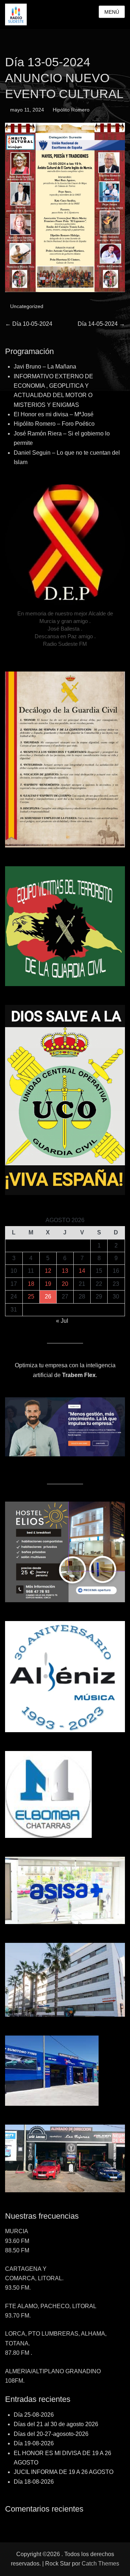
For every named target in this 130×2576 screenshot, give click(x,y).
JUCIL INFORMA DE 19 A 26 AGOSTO (64, 2472)
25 (31, 1297)
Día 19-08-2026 (34, 2443)
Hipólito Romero (71, 110)
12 (48, 1271)
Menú (112, 12)
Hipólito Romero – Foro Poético (54, 424)
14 (82, 1271)
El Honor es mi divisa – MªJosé (54, 414)
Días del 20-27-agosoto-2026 (51, 2434)
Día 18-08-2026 (34, 2482)
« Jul (62, 1321)
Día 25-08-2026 (34, 2415)
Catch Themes (100, 2564)
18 (31, 1284)
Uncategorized (27, 306)
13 (65, 1271)
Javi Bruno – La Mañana (45, 367)
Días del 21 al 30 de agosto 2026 (56, 2424)
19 (48, 1284)
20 (65, 1284)
